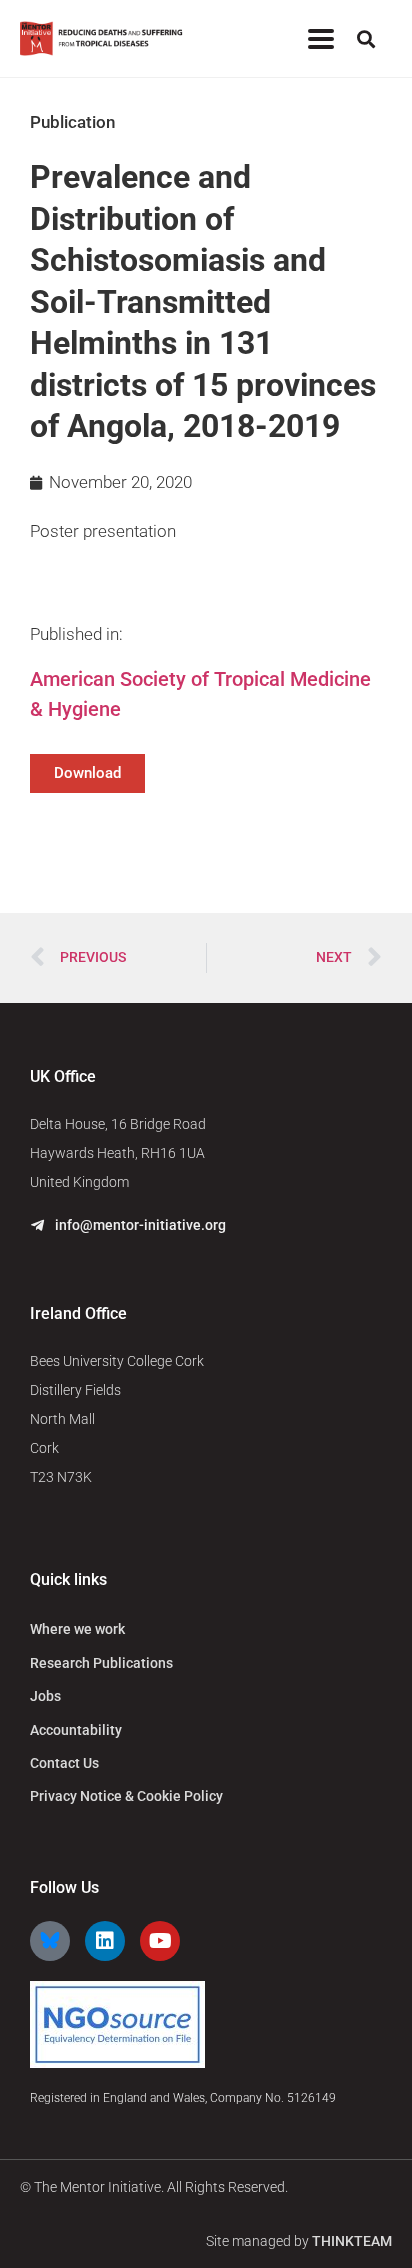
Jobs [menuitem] (45, 1696)
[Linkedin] (105, 1941)
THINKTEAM (352, 2241)
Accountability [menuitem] (76, 1730)
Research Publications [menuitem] (101, 1663)
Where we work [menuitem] (77, 1629)
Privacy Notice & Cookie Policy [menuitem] (126, 1796)
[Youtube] (160, 1941)
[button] (320, 38)
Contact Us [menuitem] (64, 1763)
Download (87, 773)
